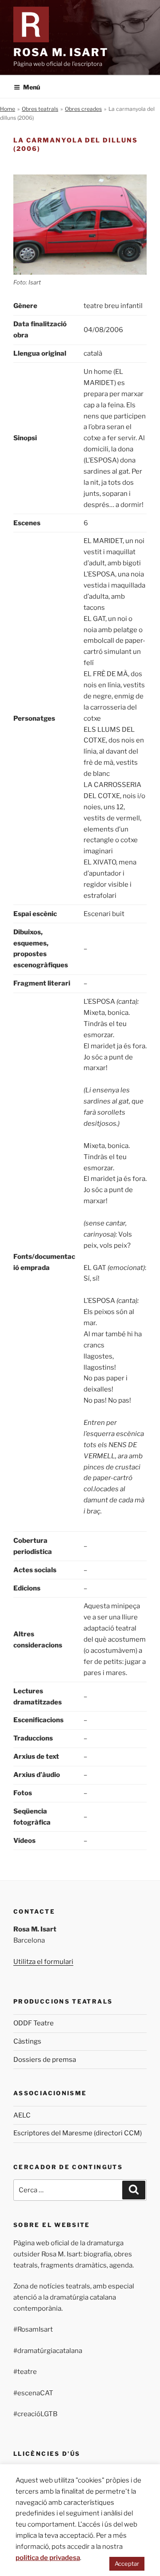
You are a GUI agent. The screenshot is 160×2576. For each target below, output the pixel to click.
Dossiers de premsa (45, 2060)
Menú (32, 87)
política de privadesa (48, 2558)
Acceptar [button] (127, 2564)
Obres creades (83, 109)
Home (8, 109)
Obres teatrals (40, 109)
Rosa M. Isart (61, 52)
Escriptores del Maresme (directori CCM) (78, 2133)
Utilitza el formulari (43, 1962)
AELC (22, 2115)
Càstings (27, 2041)
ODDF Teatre (34, 2023)
